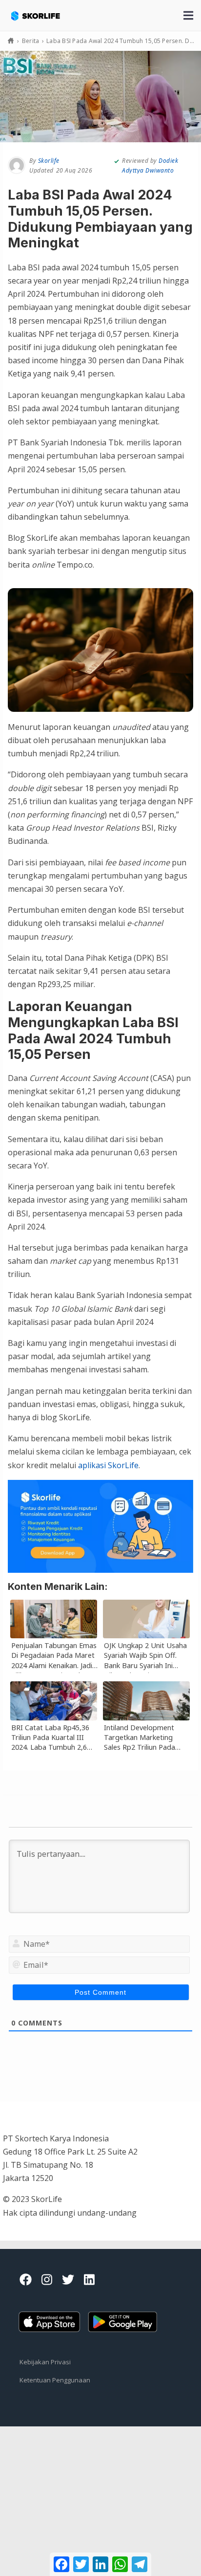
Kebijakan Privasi (45, 2362)
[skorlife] (42, 11)
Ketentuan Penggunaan (55, 2380)
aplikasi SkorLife (108, 1465)
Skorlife (49, 161)
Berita (31, 41)
